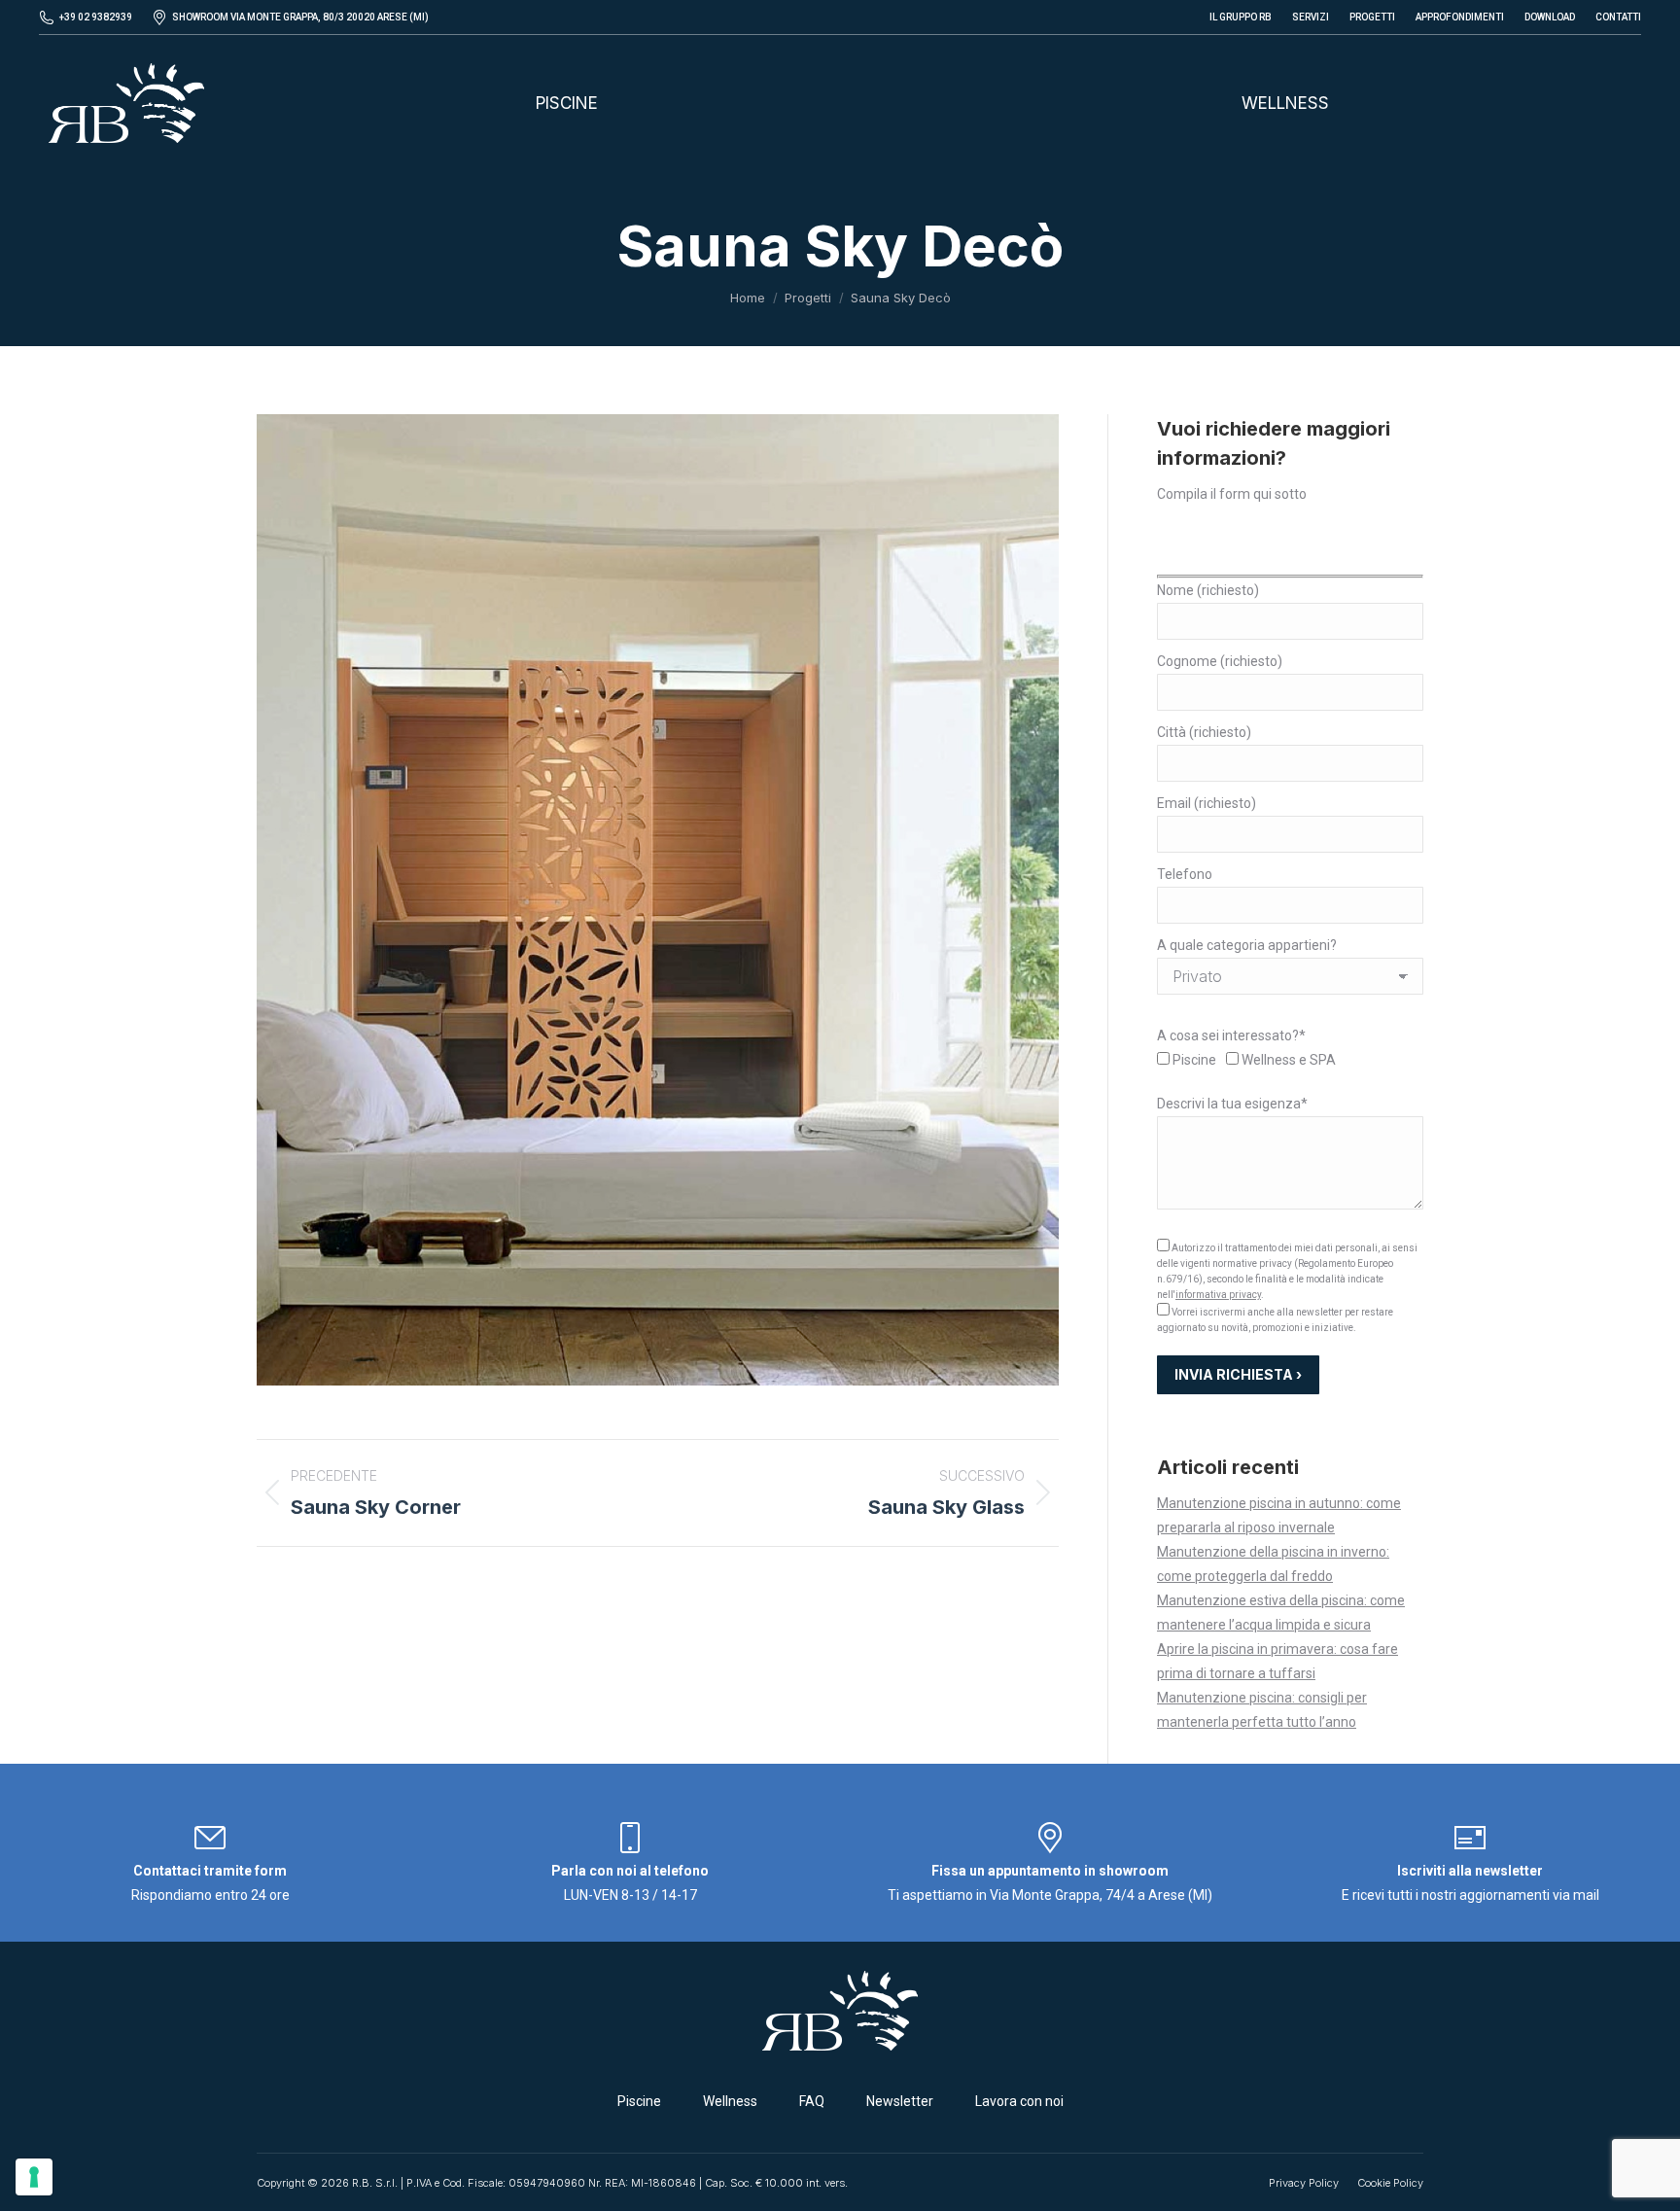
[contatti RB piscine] (210, 1846)
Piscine (639, 2101)
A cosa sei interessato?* (1231, 1035)
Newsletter (900, 2101)
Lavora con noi (1019, 2101)
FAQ (812, 2101)
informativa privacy (1218, 1295)
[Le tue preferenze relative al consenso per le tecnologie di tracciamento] (34, 2177)
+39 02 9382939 (96, 17)
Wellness (730, 2101)
